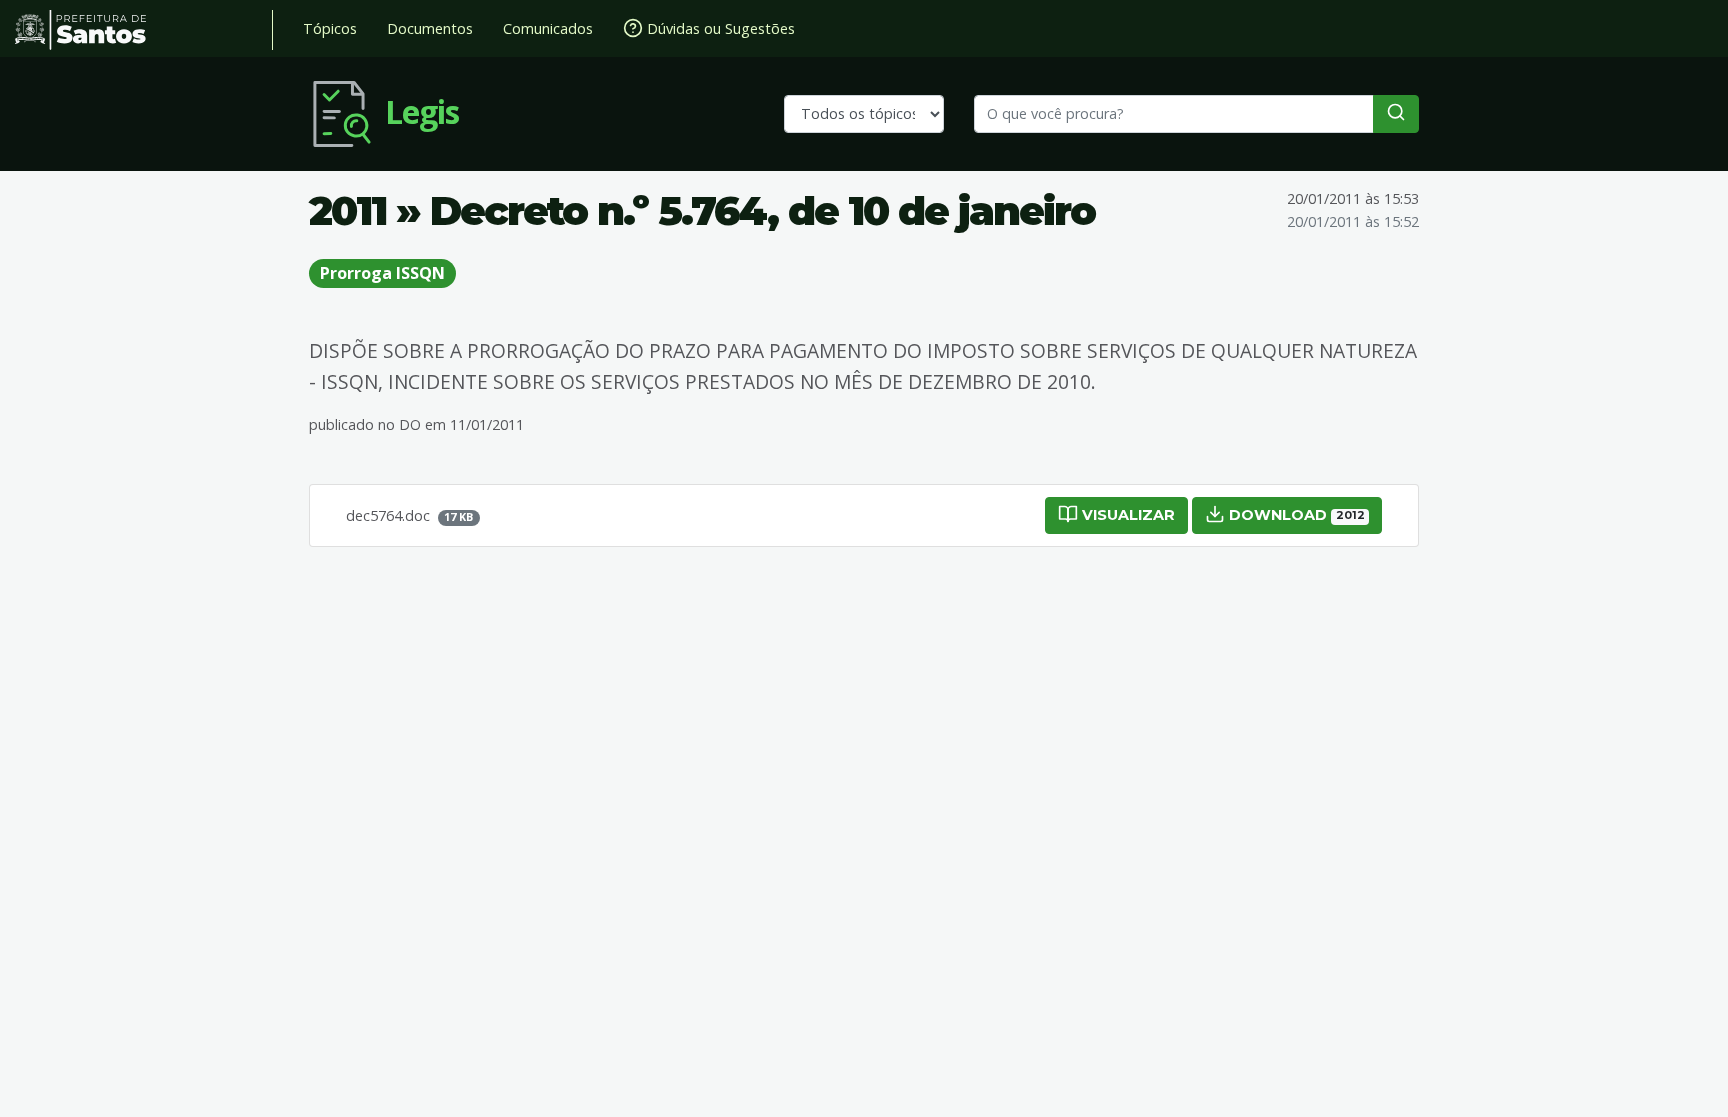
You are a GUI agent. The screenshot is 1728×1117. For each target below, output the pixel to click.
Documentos (430, 28)
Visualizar (1126, 515)
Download (1294, 515)
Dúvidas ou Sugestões (719, 28)
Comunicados (548, 28)
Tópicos (330, 28)
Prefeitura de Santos (144, 30)
